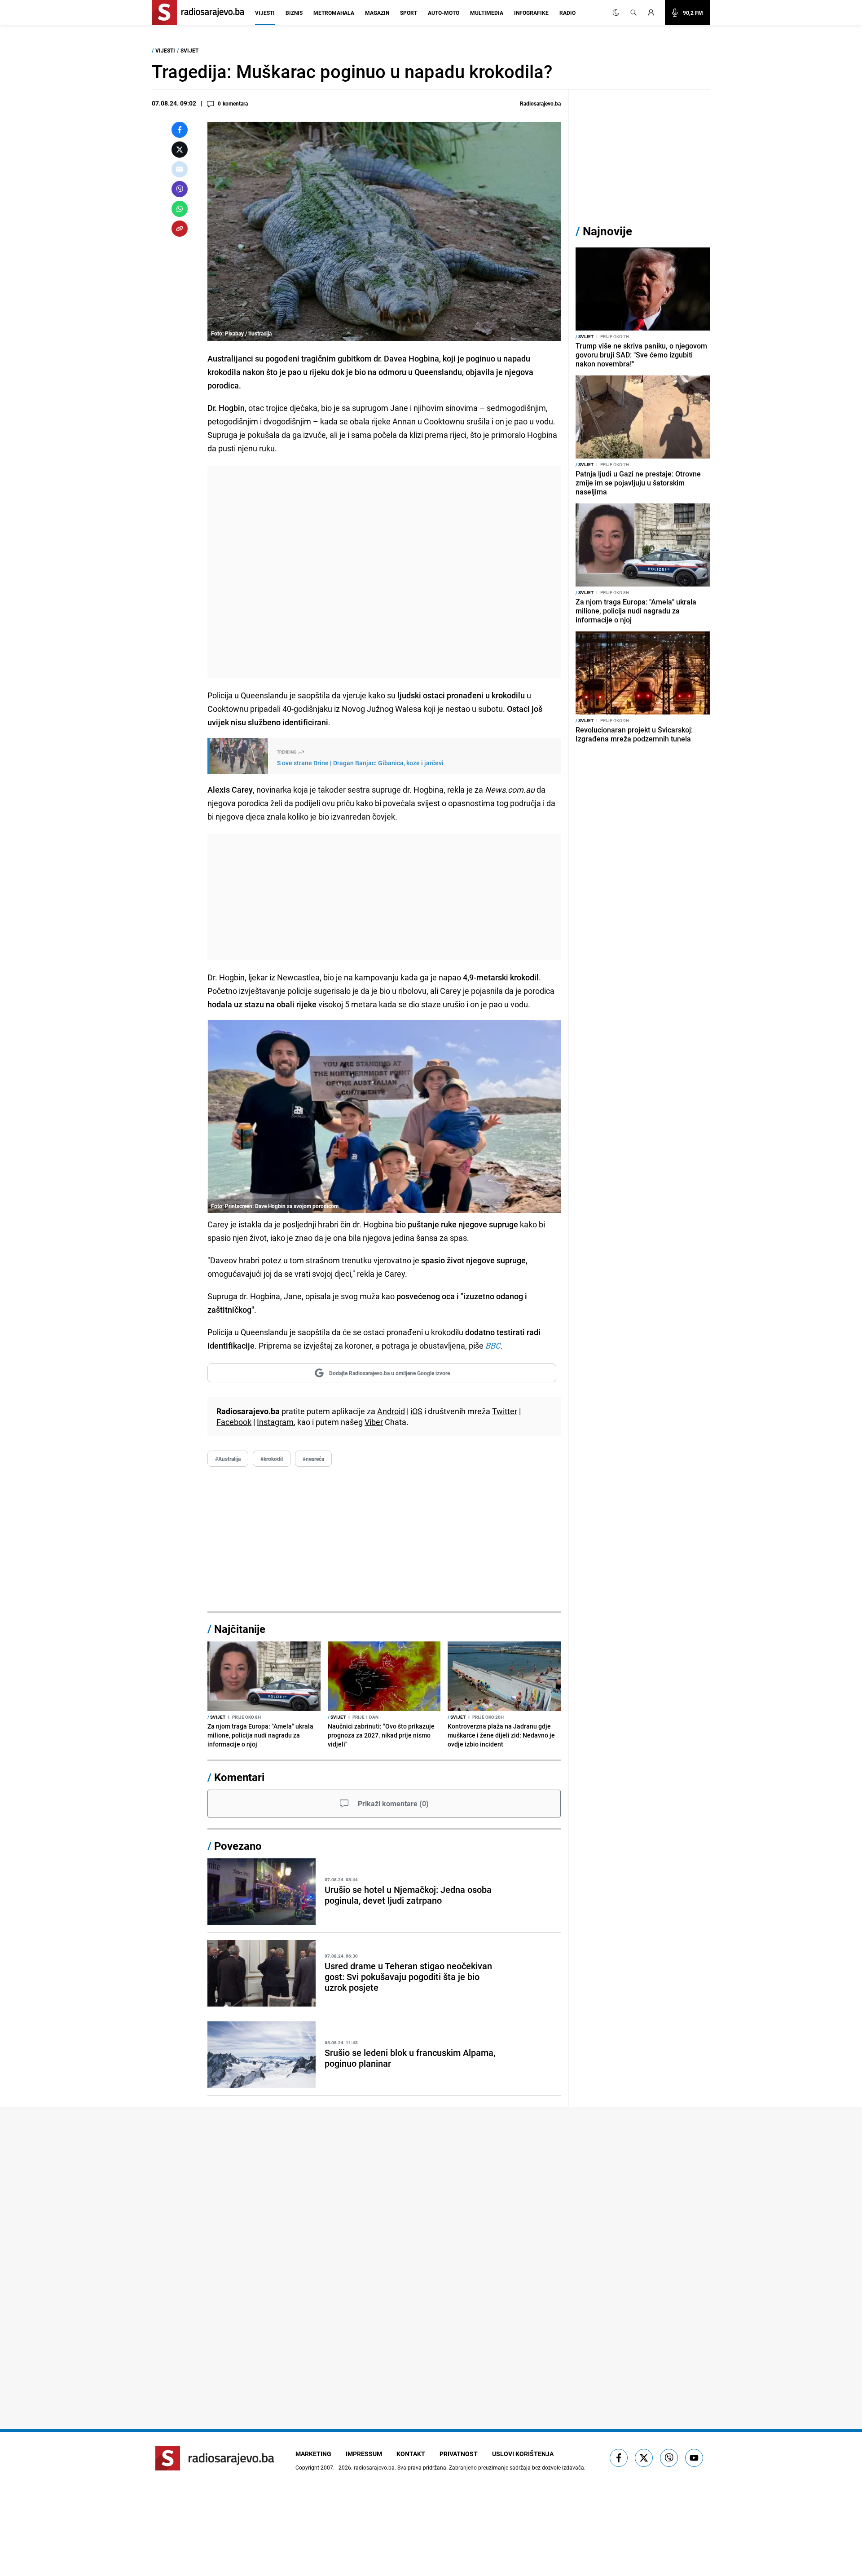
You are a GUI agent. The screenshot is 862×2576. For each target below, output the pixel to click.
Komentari (239, 1777)
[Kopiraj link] (180, 229)
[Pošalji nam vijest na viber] (669, 2458)
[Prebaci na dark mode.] (616, 13)
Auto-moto (444, 13)
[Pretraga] (633, 13)
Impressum (364, 2454)
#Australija (228, 1459)
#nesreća (313, 1459)
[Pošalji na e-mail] (180, 169)
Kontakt (411, 2454)
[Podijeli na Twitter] (180, 150)
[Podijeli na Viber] (180, 189)
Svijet (189, 50)
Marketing (313, 2454)
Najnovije (607, 231)
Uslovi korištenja (523, 2454)
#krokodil (272, 1459)
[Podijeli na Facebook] (180, 130)
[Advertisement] (384, 572)
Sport (409, 13)
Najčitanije (240, 1629)
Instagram (275, 1422)
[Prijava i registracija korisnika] (654, 13)
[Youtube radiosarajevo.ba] (694, 2458)
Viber (374, 1422)
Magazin (377, 13)
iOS (416, 1411)
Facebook (234, 1422)
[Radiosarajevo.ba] (215, 2458)
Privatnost (459, 2454)
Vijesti (265, 13)
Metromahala (334, 13)
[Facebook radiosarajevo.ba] (619, 2458)
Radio (567, 13)
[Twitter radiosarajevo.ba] (644, 2458)
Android (391, 1411)
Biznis (294, 13)
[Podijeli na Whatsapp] (180, 209)
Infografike (531, 13)
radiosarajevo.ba (374, 2467)
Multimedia (487, 13)
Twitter (505, 1411)
